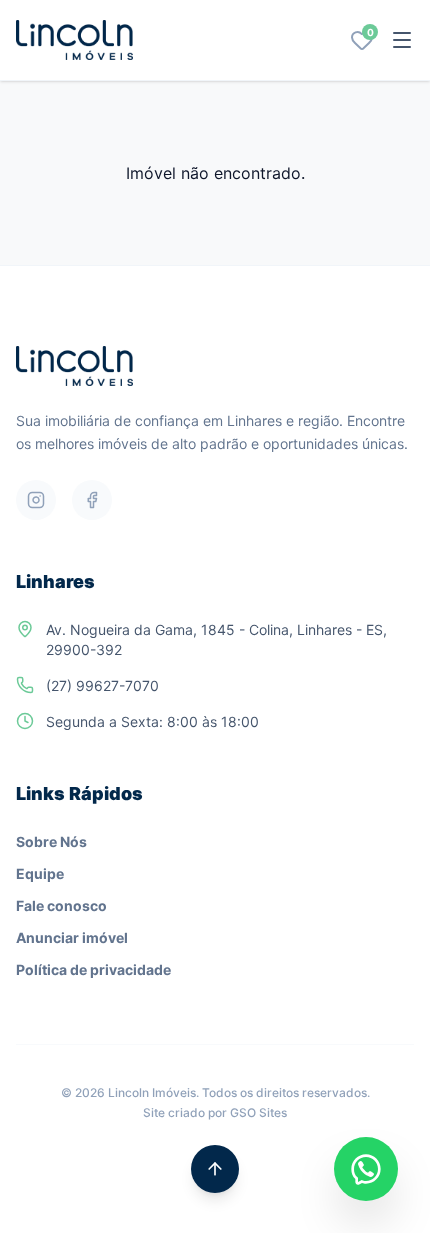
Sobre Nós (51, 841)
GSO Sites (258, 1112)
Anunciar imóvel (72, 937)
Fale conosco (61, 905)
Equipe (40, 873)
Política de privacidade (93, 969)
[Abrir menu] (402, 40)
